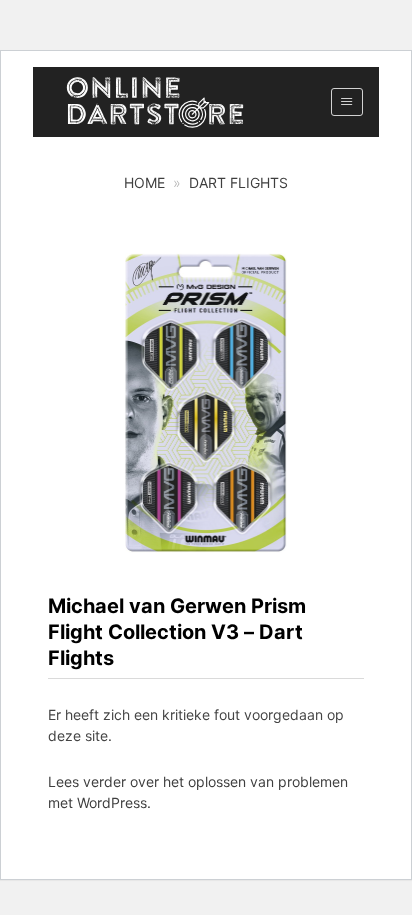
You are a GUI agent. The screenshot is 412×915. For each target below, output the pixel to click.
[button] (346, 102)
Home (144, 182)
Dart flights (238, 182)
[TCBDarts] (155, 102)
